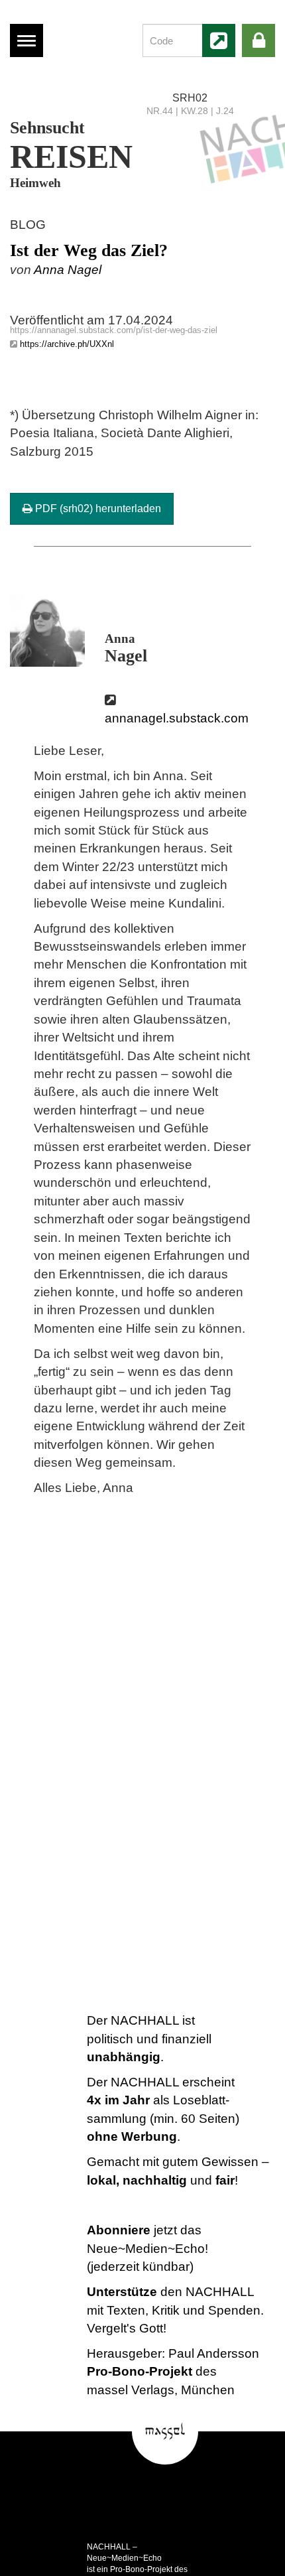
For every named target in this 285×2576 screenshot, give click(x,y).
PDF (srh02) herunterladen (97, 508)
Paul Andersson (214, 2353)
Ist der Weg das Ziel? (89, 250)
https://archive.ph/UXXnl (67, 344)
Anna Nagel (68, 270)
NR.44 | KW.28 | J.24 (190, 111)
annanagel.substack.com (177, 718)
